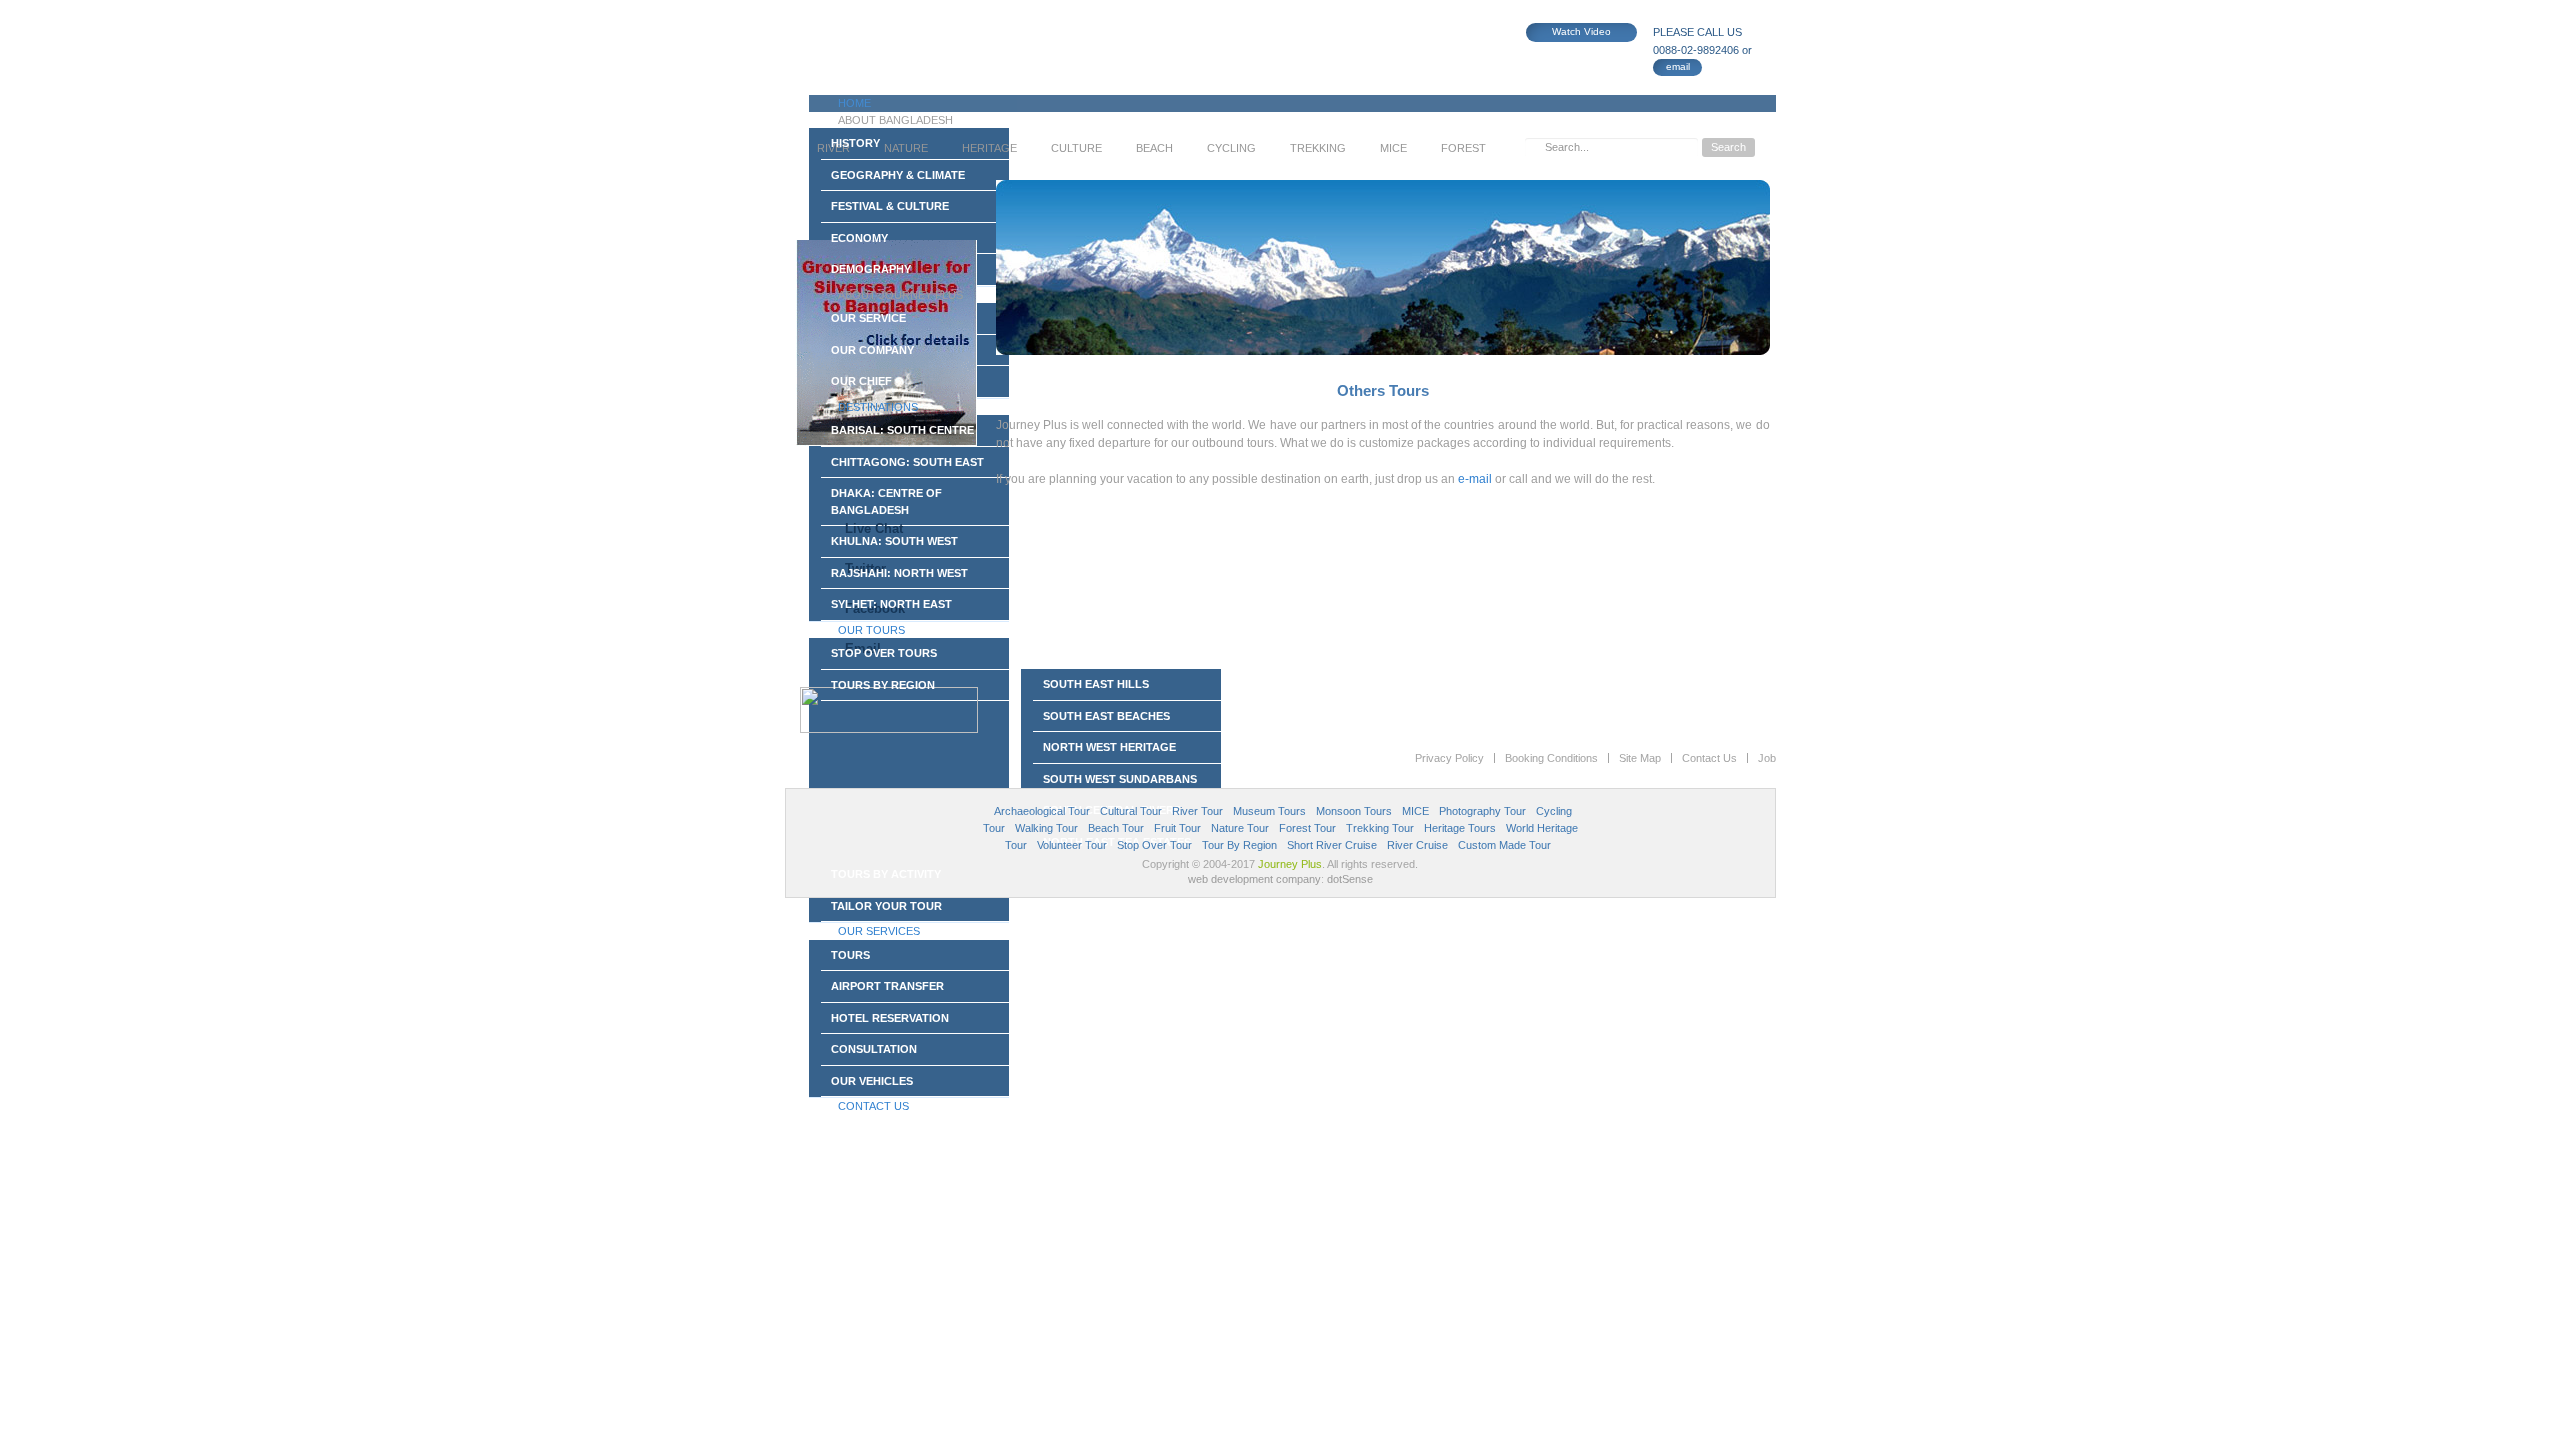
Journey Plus (1290, 864)
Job (1767, 758)
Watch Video (1581, 31)
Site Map (1640, 758)
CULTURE (1076, 148)
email (1678, 66)
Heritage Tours (1460, 828)
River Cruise (1417, 845)
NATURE (906, 148)
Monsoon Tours (1354, 811)
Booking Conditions (1551, 758)
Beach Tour (1116, 828)
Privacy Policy (1449, 758)
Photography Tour (1482, 811)
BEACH (1154, 148)
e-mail (1475, 479)
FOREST (1463, 148)
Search (1728, 147)
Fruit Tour (1177, 828)
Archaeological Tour (1042, 811)
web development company (1254, 879)
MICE (1393, 148)
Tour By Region (1239, 845)
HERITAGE (989, 148)
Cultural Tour (1131, 811)
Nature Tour (1240, 828)
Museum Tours (1269, 811)
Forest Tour (1307, 828)
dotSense (1350, 879)
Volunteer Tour (1072, 845)
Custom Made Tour (1504, 845)
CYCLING (1231, 148)
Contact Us (1709, 758)
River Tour (1197, 811)
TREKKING (1318, 148)
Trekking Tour (1380, 828)
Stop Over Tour (1154, 845)
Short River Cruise (1332, 845)
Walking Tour (1046, 828)
